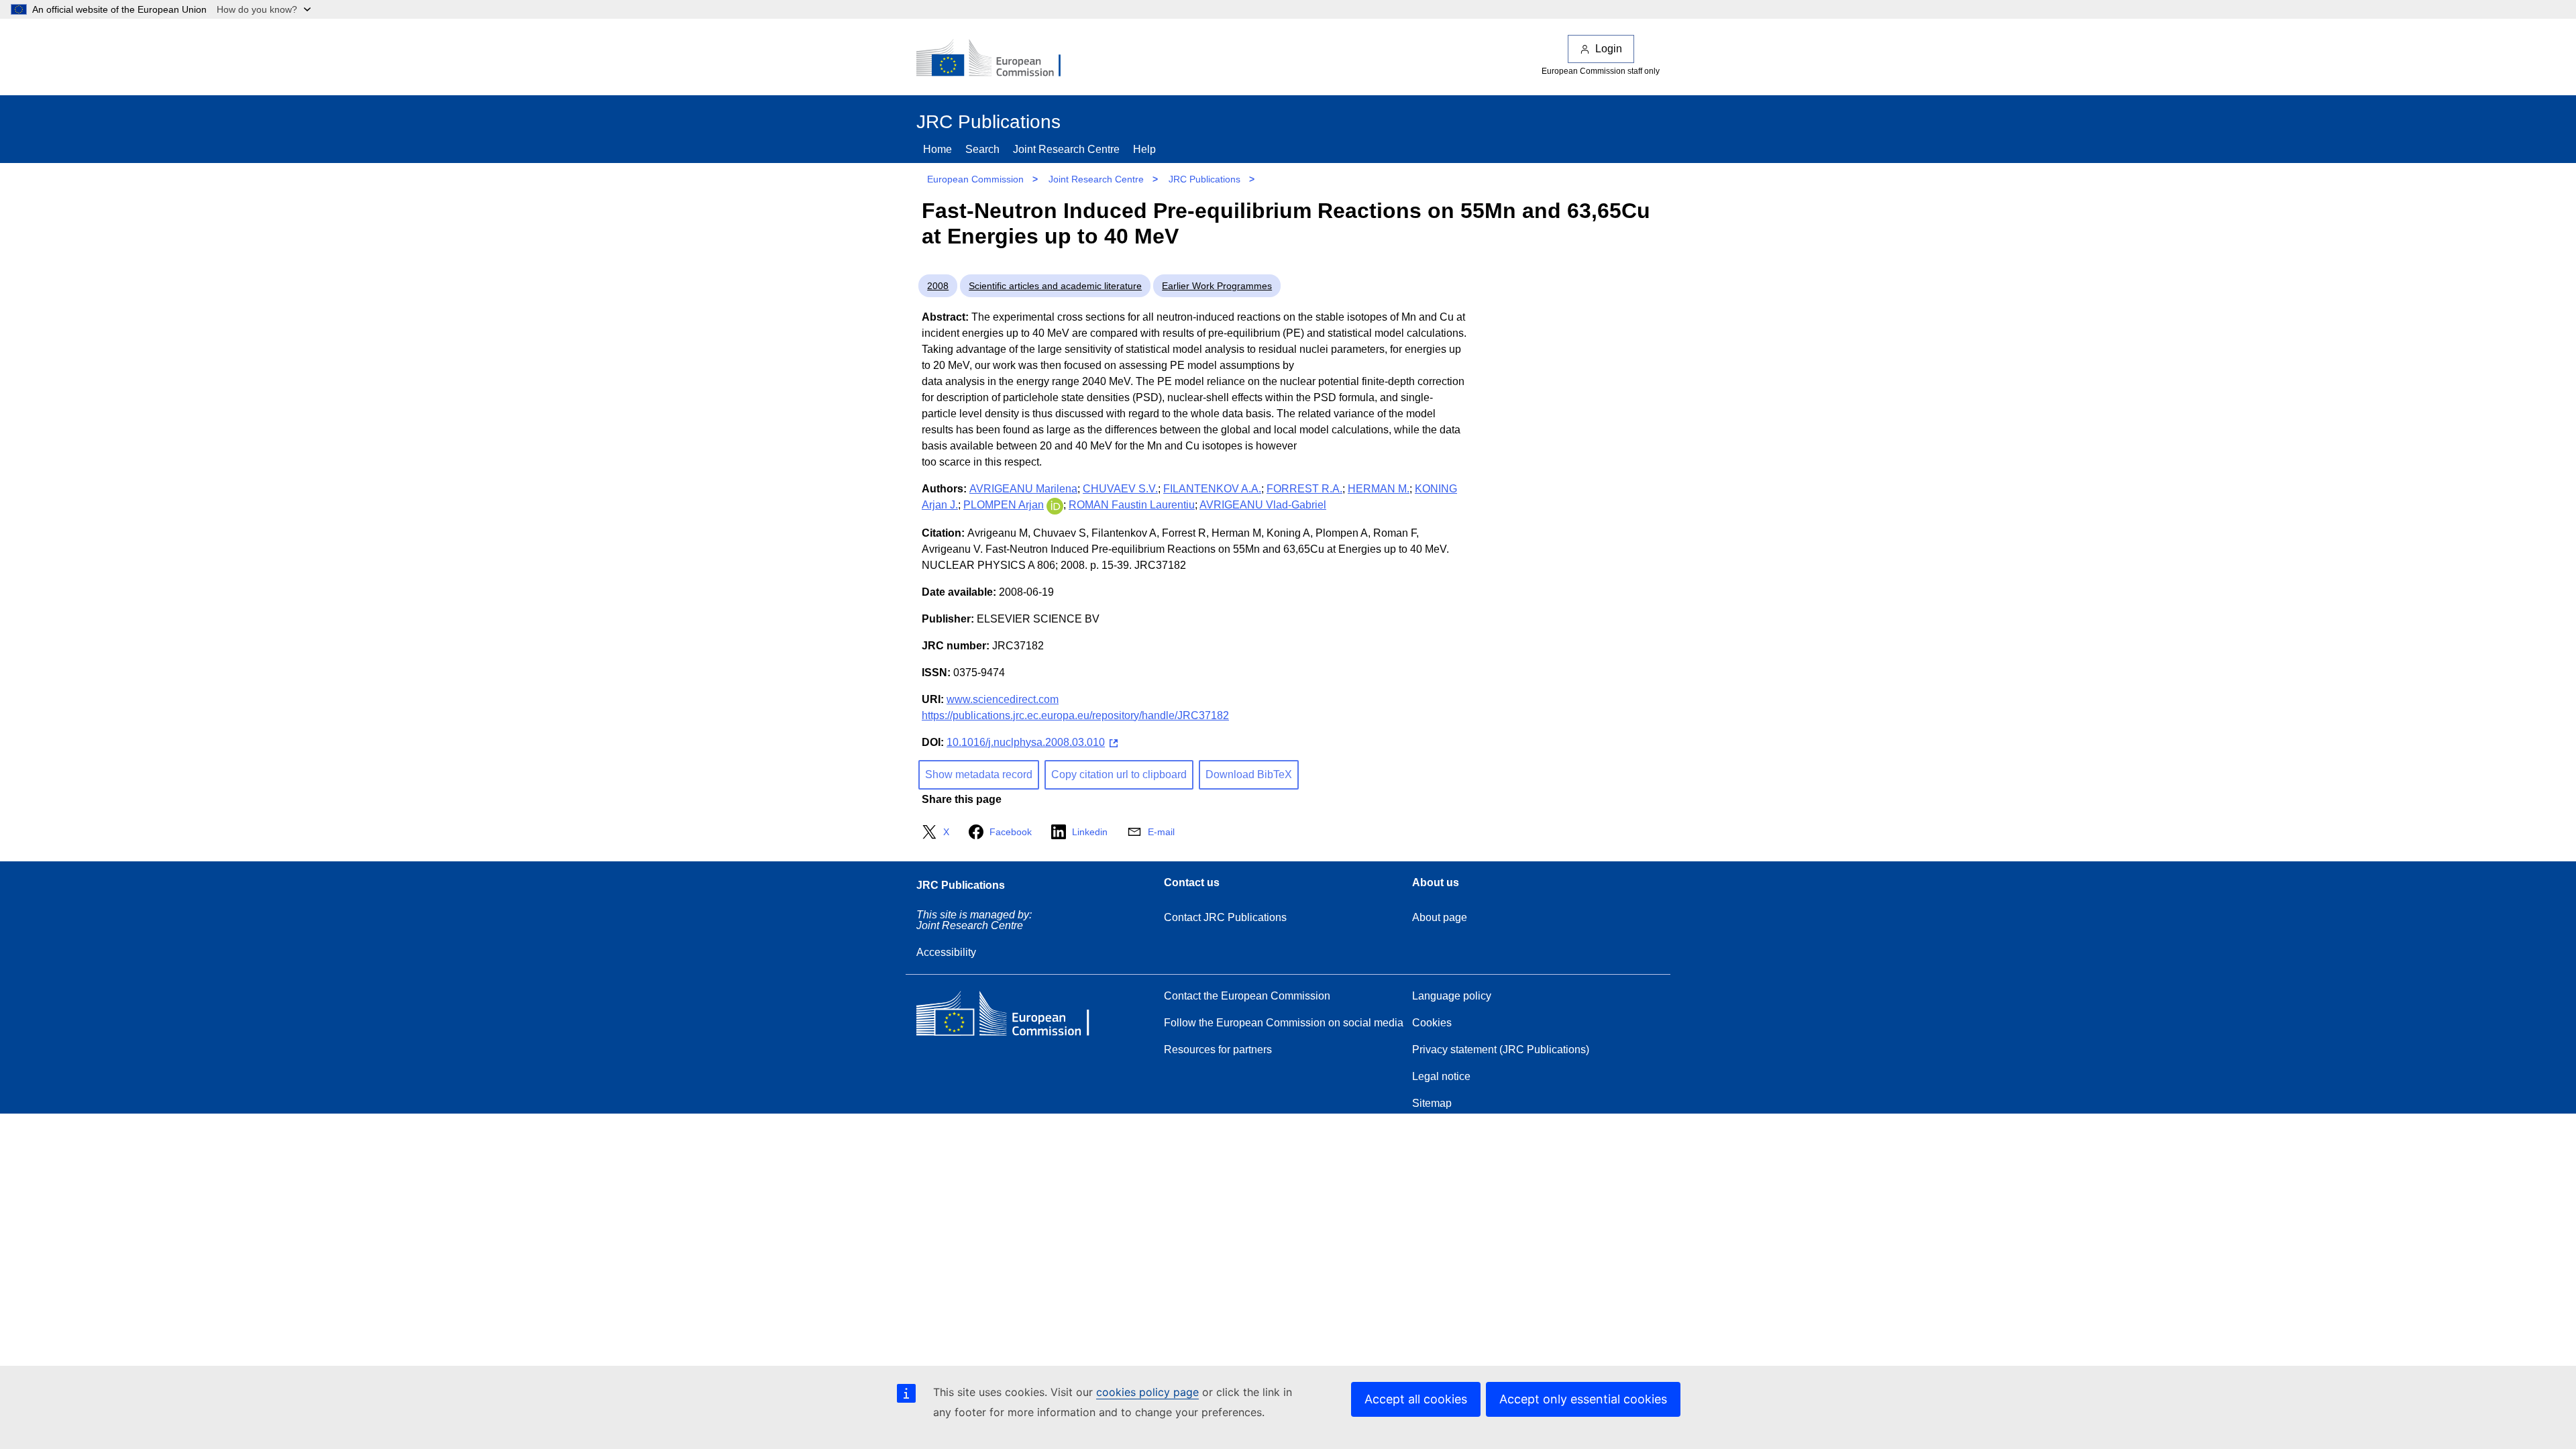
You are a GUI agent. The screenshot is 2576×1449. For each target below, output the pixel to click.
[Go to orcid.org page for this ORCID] (1055, 505)
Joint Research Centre (1066, 149)
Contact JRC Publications (1225, 917)
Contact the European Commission (1247, 996)
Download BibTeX (1249, 774)
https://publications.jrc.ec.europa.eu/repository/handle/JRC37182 (1075, 715)
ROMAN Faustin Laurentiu (1132, 505)
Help (1144, 149)
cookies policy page (1147, 1392)
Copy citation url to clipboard (1119, 774)
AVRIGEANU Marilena (1023, 489)
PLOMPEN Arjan (1004, 505)
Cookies (1432, 1023)
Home (937, 149)
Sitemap (1432, 1103)
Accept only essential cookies (1583, 1399)
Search (982, 149)
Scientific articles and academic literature (1055, 286)
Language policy (1452, 996)
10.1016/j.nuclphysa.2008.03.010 (1026, 742)
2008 (938, 286)
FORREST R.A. (1304, 489)
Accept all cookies (1416, 1399)
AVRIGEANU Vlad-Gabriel (1263, 505)
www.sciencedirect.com (1003, 699)
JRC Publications (1204, 179)
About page (1440, 917)
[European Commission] (998, 59)
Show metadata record (979, 774)
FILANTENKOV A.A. (1212, 489)
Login (1609, 49)
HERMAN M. (1379, 489)
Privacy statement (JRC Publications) (1501, 1050)
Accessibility (946, 952)
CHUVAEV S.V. (1120, 489)
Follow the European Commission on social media (1284, 1023)
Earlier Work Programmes (1217, 286)
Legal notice (1441, 1076)
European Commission (975, 179)
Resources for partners (1218, 1050)
